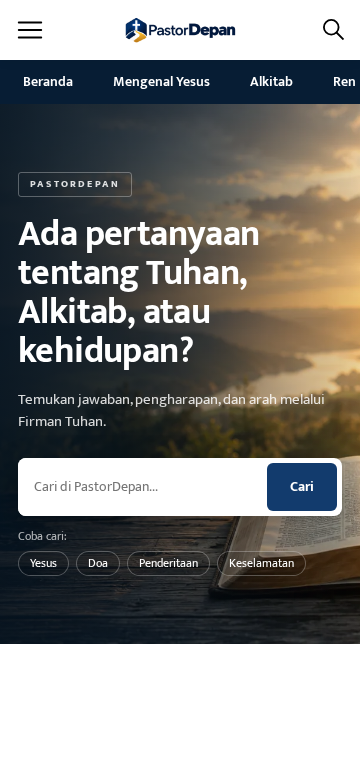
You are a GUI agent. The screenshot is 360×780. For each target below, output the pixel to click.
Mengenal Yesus (161, 81)
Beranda (48, 81)
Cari (302, 486)
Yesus (43, 563)
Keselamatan (261, 563)
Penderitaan (168, 563)
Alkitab (271, 81)
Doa (98, 563)
